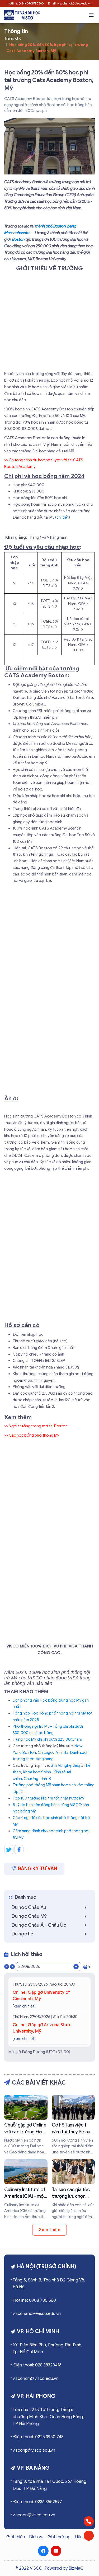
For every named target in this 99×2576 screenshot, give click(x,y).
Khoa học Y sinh (37, 1772)
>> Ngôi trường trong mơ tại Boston (36, 1426)
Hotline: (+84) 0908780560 (26, 3)
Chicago (45, 1753)
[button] (91, 15)
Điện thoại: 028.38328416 (37, 2365)
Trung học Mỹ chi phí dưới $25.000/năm (47, 1739)
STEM (56, 1765)
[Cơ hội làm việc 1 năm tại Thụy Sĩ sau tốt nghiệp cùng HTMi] (73, 2125)
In (90, 1967)
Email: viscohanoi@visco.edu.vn (70, 3)
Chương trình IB (37, 1779)
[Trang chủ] (22, 15)
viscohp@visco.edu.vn (34, 2450)
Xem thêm (49, 2230)
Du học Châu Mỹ (29, 1916)
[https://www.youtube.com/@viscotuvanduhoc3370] (56, 2551)
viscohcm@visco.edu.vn (36, 2379)
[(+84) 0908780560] (89, 2521)
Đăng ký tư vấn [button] (37, 1869)
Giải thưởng (59, 2537)
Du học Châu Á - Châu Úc (39, 1925)
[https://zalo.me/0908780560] (89, 2536)
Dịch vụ (36, 2537)
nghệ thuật (72, 1765)
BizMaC (76, 2568)
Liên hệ (82, 2537)
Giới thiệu (16, 2537)
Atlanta (62, 1753)
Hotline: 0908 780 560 (35, 2300)
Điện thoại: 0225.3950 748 (38, 2437)
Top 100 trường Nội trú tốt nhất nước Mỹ (48, 1798)
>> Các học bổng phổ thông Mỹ (32, 1435)
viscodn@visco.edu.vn (34, 2515)
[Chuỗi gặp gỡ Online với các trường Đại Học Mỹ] (26, 2125)
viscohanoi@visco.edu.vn (37, 2314)
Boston (18, 239)
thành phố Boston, (51, 226)
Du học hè (22, 1934)
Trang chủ (13, 38)
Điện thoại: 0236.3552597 (38, 2502)
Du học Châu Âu (29, 1907)
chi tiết (63, 517)
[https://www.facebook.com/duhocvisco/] (43, 2551)
